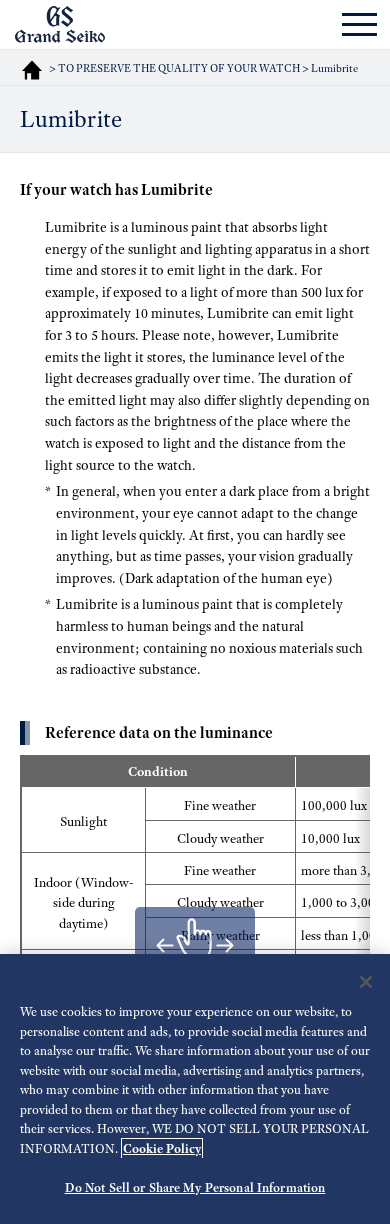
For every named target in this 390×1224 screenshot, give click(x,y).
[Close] (366, 982)
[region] (195, 1089)
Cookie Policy (162, 1148)
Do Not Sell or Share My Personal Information (195, 1187)
